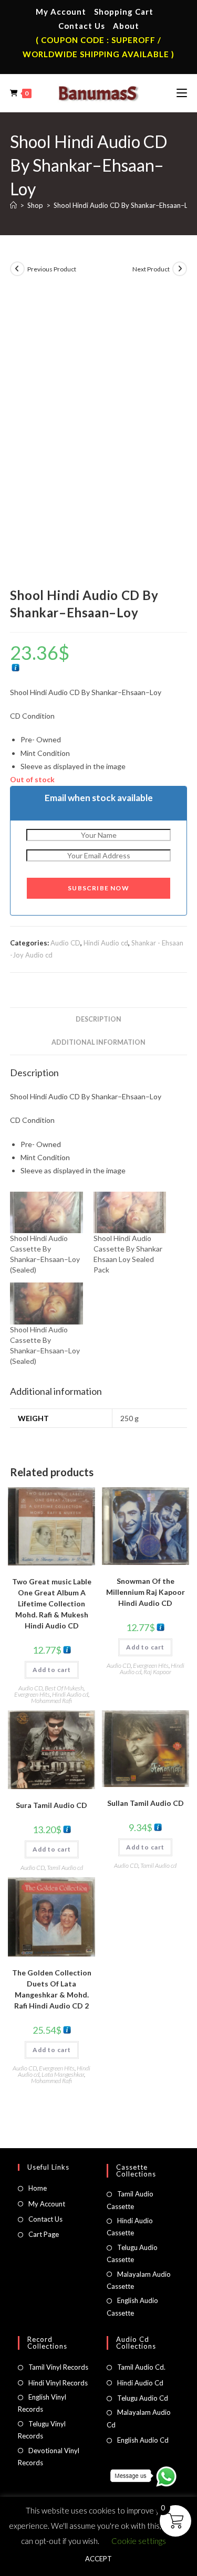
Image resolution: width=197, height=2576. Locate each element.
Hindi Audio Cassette (130, 2227)
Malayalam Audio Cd (139, 2418)
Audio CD (65, 943)
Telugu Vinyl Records (42, 2430)
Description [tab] (98, 1019)
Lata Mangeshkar (63, 2074)
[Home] (13, 205)
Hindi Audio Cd (140, 2383)
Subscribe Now (98, 888)
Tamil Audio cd (65, 1868)
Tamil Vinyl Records (58, 2367)
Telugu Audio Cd (143, 2398)
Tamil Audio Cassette (130, 2200)
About (126, 26)
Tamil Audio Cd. (141, 2367)
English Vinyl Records (42, 2403)
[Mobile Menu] (182, 93)
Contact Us (82, 26)
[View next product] (180, 269)
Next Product (151, 269)
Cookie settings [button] (139, 2541)
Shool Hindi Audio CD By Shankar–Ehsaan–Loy (125, 205)
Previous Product (52, 269)
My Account (61, 12)
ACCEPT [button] (98, 2559)
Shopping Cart (124, 12)
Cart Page (44, 2234)
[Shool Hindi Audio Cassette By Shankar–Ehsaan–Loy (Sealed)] (46, 1212)
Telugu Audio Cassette (132, 2253)
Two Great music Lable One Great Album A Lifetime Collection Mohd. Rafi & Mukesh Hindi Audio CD (52, 1604)
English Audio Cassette (132, 2306)
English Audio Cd (143, 2440)
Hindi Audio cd (106, 943)
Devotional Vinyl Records (49, 2457)
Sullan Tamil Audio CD (146, 1803)
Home (38, 2188)
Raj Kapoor (157, 1672)
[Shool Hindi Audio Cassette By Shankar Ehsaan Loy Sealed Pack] (130, 1212)
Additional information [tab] (98, 1042)
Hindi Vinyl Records (58, 2383)
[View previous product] (17, 269)
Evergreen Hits (32, 1694)
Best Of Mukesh (64, 1688)
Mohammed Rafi (51, 1701)
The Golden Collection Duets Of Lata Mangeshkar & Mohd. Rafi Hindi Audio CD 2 (52, 1989)
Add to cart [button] (52, 1670)
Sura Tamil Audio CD (51, 1805)
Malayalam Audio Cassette (139, 2280)
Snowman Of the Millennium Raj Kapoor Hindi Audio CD (146, 1592)
